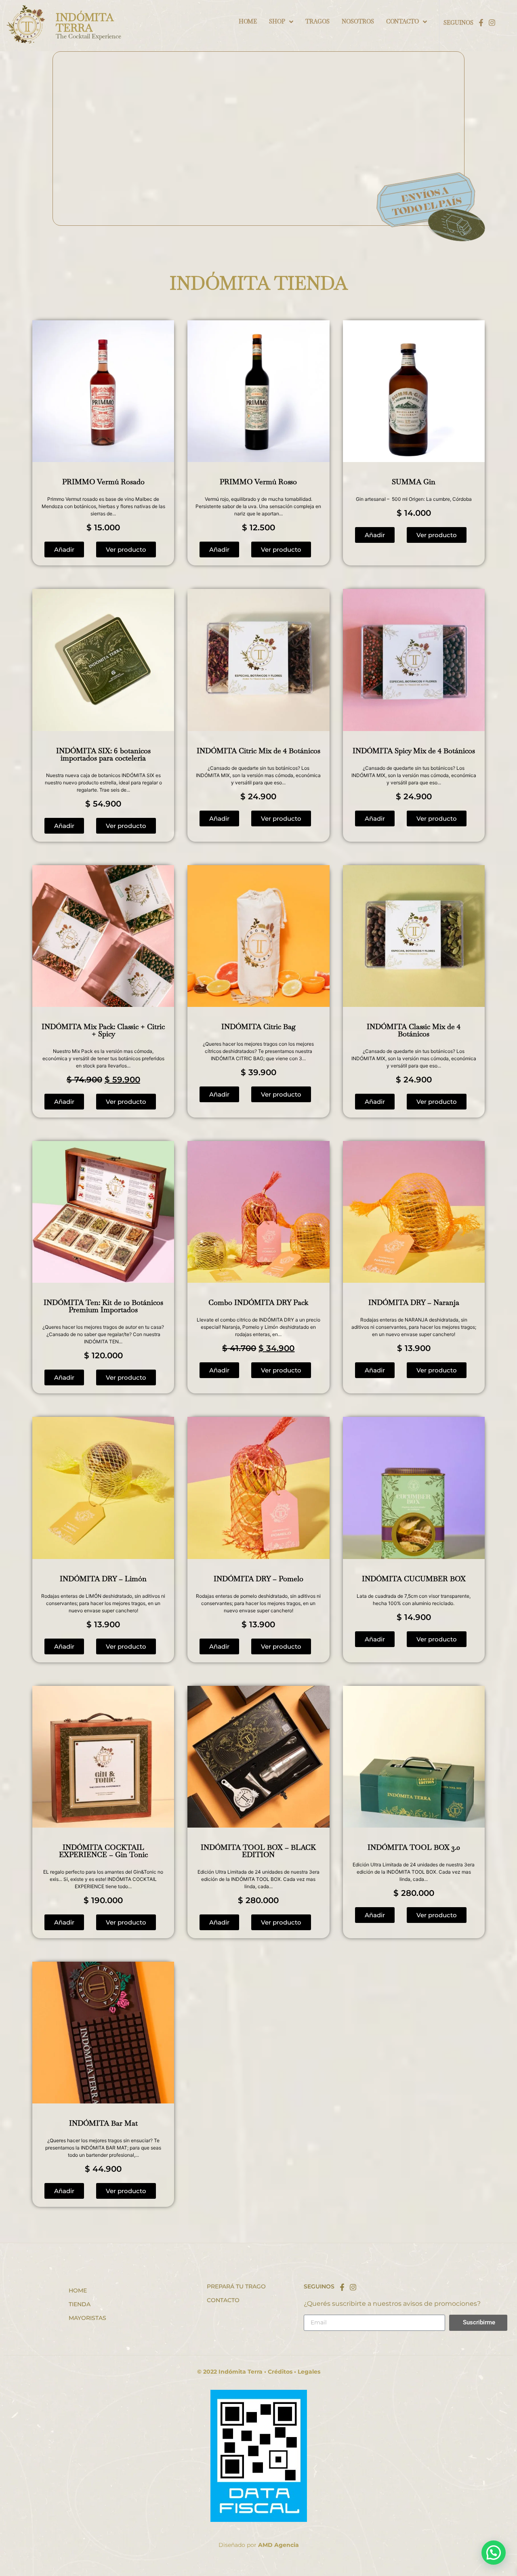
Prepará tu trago (236, 2286)
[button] (64, 549)
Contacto (223, 2300)
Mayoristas (87, 2318)
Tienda (80, 2304)
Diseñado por (259, 2545)
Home (78, 2290)
